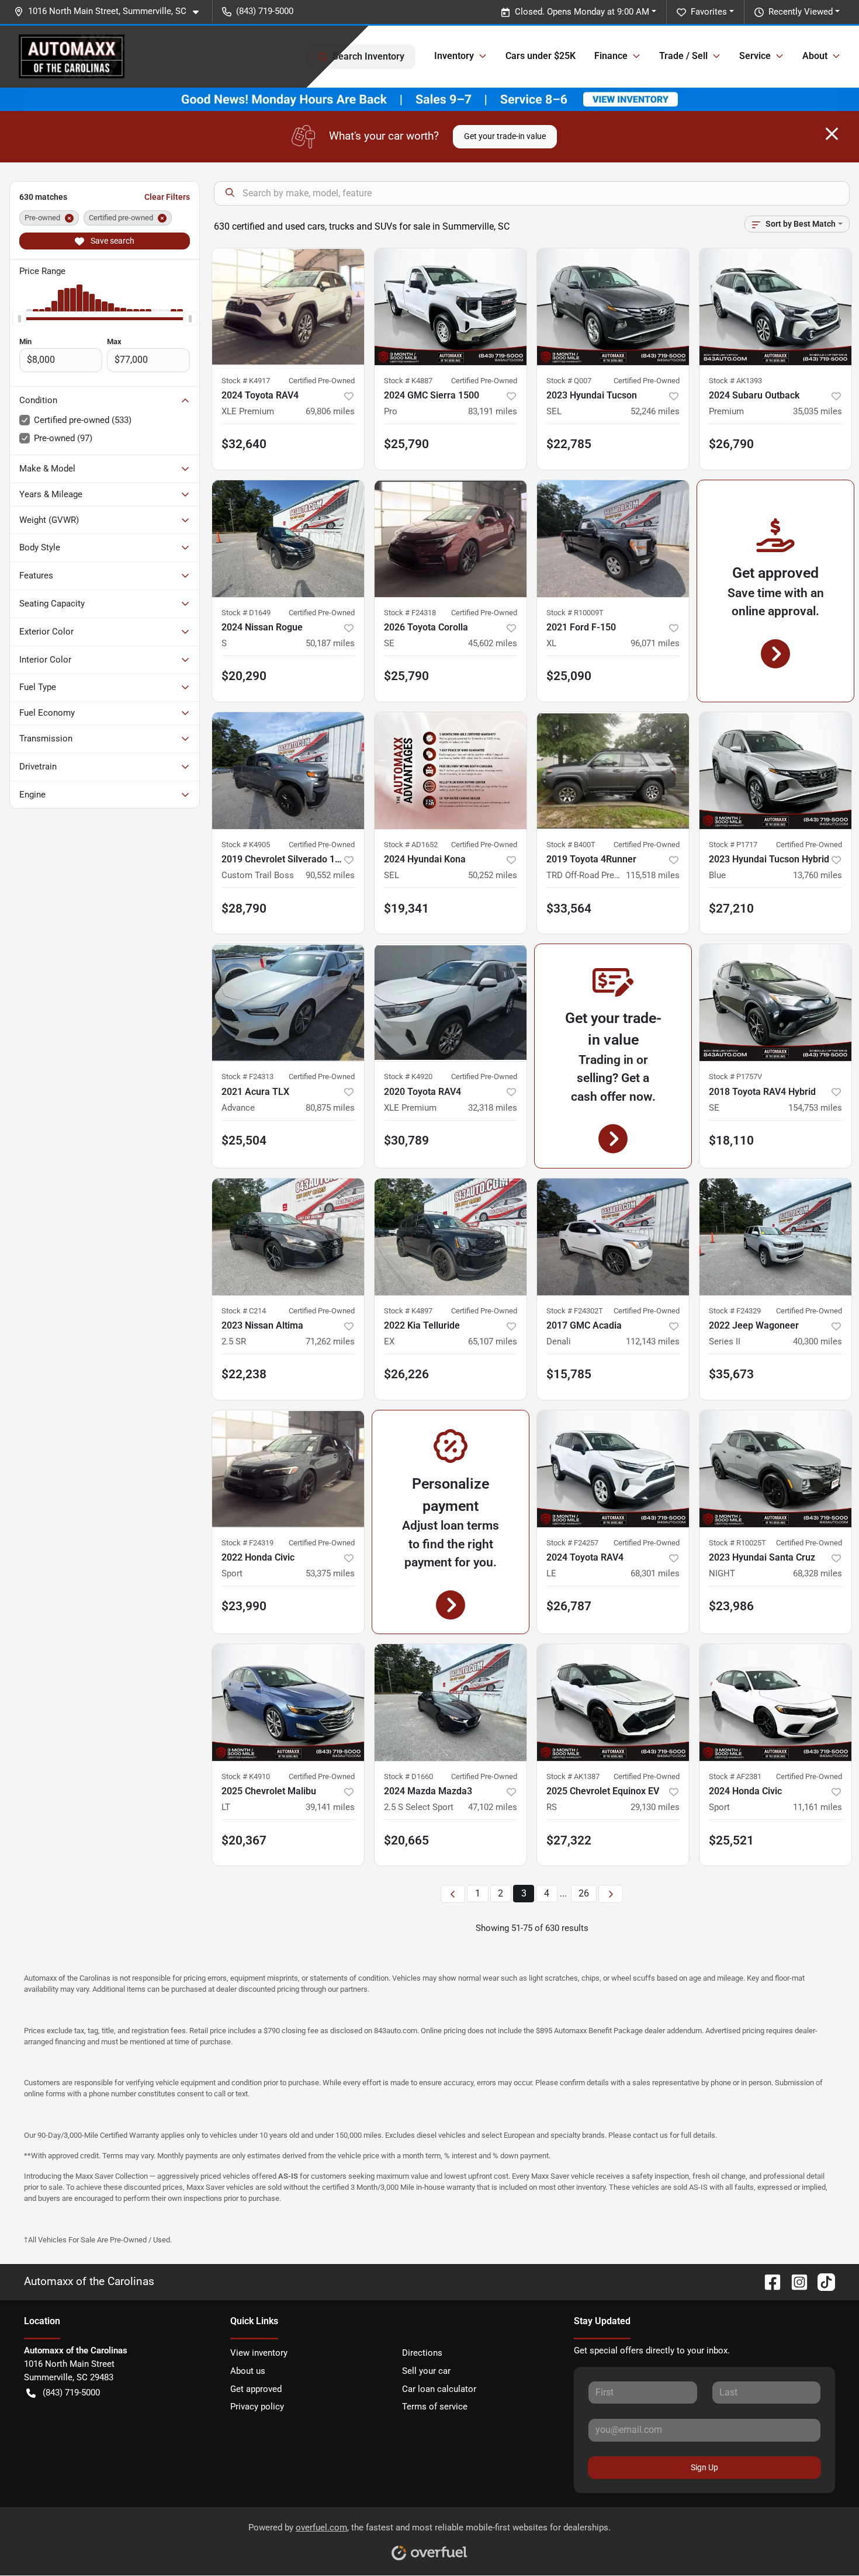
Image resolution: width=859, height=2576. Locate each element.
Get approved (256, 2389)
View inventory (259, 2353)
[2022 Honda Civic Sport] (288, 1469)
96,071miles (655, 643)
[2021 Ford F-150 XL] (613, 539)
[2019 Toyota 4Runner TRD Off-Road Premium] (613, 771)
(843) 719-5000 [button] (265, 11)
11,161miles (818, 1807)
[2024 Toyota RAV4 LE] (613, 1469)
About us (248, 2371)
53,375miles (330, 1573)
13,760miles (818, 875)
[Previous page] (453, 1894)
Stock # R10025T (737, 1543)
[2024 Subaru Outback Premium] (775, 307)
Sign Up (704, 2467)
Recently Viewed (801, 12)
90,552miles (330, 875)
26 (584, 1893)
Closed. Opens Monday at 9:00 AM (582, 12)
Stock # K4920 (408, 1076)
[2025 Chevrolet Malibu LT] (288, 1703)
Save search (112, 241)
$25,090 (569, 676)
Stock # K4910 (246, 1776)
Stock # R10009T (575, 613)
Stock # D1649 (246, 613)
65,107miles (493, 1341)
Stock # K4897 (408, 1311)
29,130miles (655, 1807)
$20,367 (244, 1840)
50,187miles (330, 643)
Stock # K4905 (246, 845)
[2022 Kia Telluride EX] (451, 1237)
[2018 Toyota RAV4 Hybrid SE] (775, 1003)
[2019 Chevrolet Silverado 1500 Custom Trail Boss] (288, 771)
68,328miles (818, 1573)
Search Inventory (368, 56)
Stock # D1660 (408, 1776)
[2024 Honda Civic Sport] (775, 1703)
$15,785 (569, 1374)
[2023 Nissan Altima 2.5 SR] (288, 1237)
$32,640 (244, 444)
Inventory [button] (454, 56)
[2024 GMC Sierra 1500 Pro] (451, 307)
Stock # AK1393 (735, 381)
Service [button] (755, 56)
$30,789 (406, 1140)
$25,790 (406, 676)
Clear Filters (167, 197)
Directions (422, 2353)
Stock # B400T (571, 845)
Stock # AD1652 (411, 845)
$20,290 (244, 676)
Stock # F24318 (410, 613)
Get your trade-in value (505, 136)
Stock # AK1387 (573, 1776)
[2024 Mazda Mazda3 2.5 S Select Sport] (451, 1703)
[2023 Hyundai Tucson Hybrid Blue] (775, 771)
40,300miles (818, 1341)
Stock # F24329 (735, 1311)
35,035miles (818, 411)
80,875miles (330, 1108)
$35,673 (731, 1374)
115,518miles (653, 875)
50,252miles (493, 875)
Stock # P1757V (735, 1076)
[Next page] (611, 1894)
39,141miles (330, 1807)
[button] (111, 11)
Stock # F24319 (247, 1543)
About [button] (815, 56)
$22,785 (569, 444)
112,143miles (653, 1341)
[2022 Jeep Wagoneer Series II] (775, 1237)
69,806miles (330, 411)
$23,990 (244, 1606)
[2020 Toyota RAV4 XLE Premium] (451, 1003)
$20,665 (406, 1840)
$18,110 (731, 1140)
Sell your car (426, 2371)
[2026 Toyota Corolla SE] (451, 539)
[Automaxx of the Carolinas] (72, 56)
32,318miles (493, 1108)
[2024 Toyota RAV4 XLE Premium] (288, 307)
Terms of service (435, 2407)
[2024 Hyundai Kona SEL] (451, 771)
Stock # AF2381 (735, 1776)
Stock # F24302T (575, 1311)
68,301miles (655, 1573)
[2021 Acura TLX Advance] (288, 1003)
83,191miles (493, 411)
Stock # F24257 (572, 1543)
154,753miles (815, 1108)
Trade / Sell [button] (683, 56)
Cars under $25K (541, 56)
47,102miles (493, 1807)
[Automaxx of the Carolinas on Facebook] (768, 2281)
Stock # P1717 (733, 845)
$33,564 (569, 909)
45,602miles (493, 643)
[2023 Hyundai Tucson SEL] (613, 307)
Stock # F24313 (247, 1076)
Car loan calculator (439, 2389)
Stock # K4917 (246, 381)
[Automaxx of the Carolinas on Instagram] (795, 2281)
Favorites (709, 12)
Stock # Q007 (569, 381)
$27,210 (731, 909)
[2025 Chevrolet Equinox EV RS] (613, 1703)
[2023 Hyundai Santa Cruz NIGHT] (775, 1469)
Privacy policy (257, 2407)
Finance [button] (611, 56)
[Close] (832, 134)
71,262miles (330, 1341)
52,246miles (655, 411)
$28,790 (244, 909)
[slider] (19, 318)
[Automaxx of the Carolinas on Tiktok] (822, 2281)
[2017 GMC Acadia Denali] (613, 1237)
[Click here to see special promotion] (430, 99)
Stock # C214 (244, 1311)
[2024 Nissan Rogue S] (288, 539)
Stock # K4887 (408, 381)
